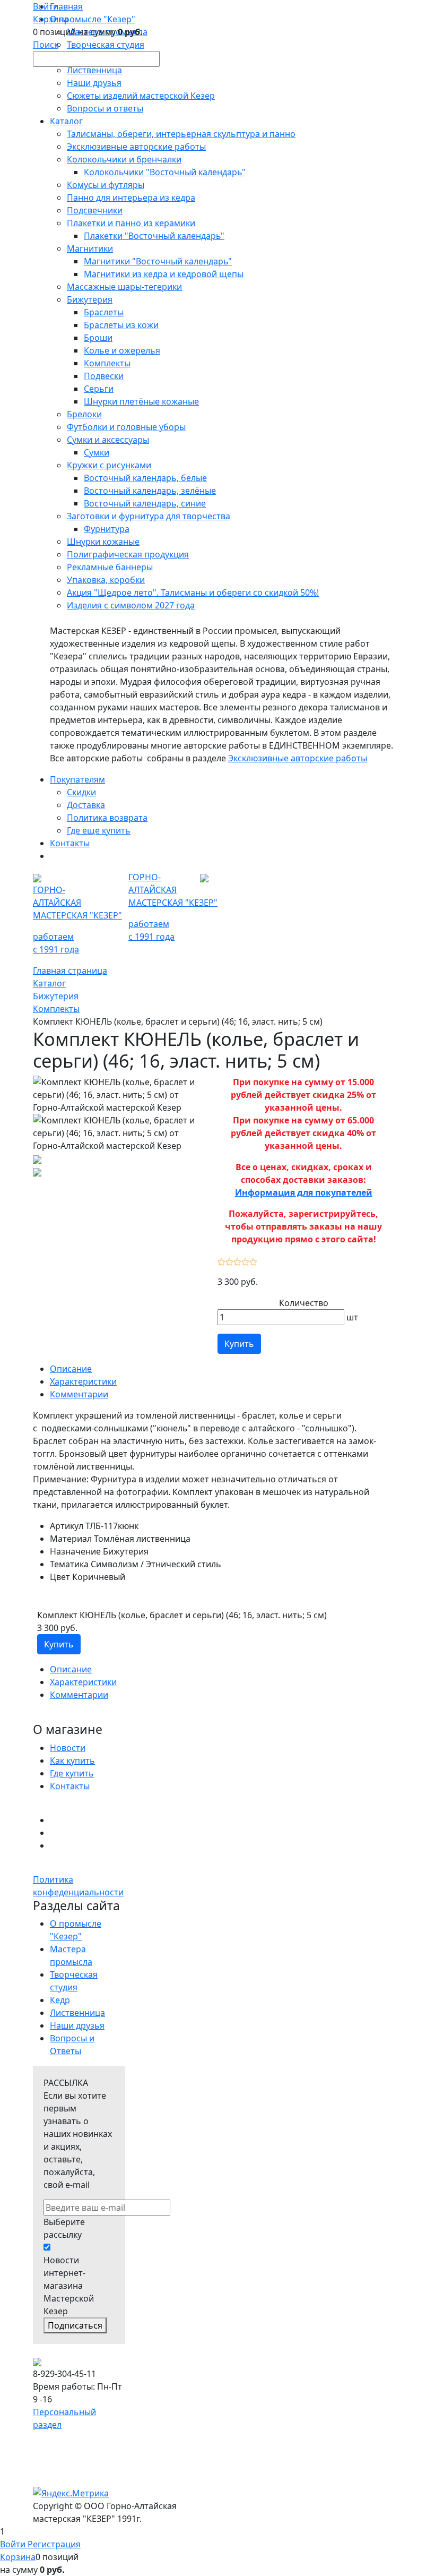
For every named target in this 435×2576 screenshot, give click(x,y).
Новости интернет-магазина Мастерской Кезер (69, 2286)
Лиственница (77, 2013)
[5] (253, 1260)
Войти (14, 2544)
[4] (245, 1260)
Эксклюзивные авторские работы (298, 758)
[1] (221, 1260)
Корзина (18, 2557)
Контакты (70, 1786)
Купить (239, 1344)
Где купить (72, 1773)
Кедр (60, 2000)
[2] (229, 1260)
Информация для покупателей (304, 1192)
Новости (68, 1748)
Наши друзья (77, 2025)
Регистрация (54, 2544)
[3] (237, 1260)
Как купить (72, 1761)
